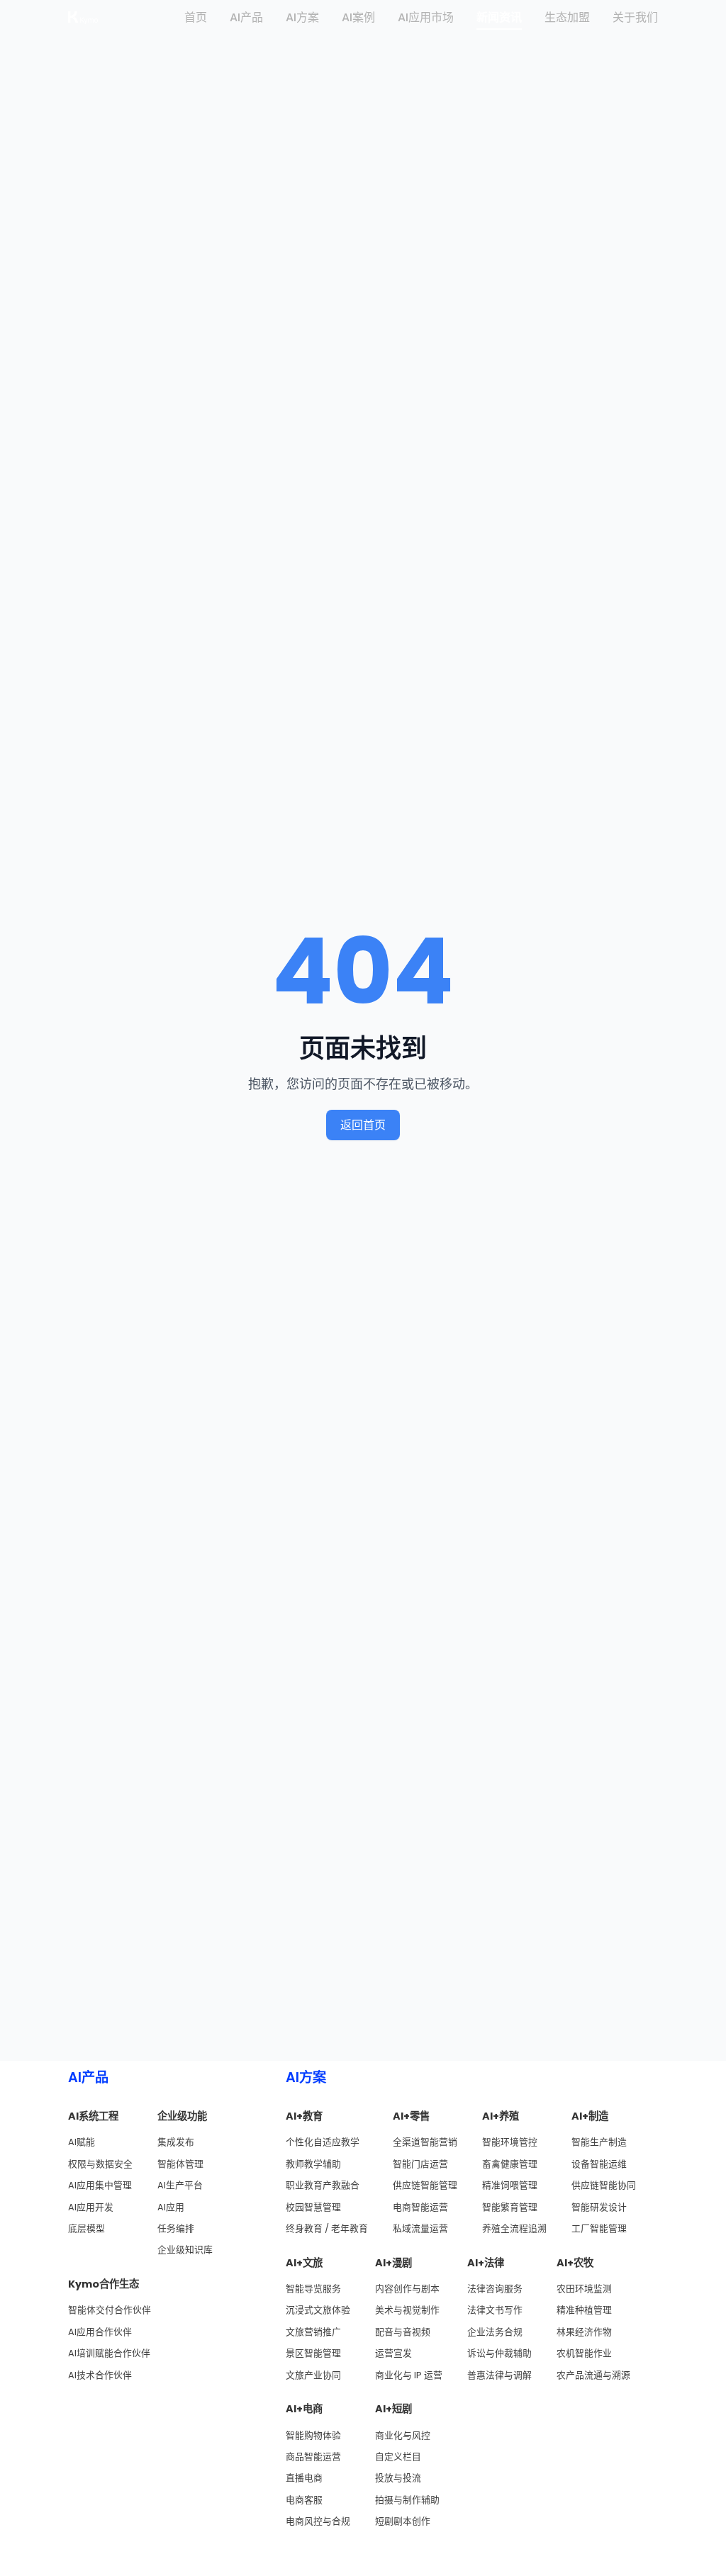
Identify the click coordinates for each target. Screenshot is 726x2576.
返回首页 (363, 1125)
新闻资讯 (499, 17)
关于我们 (635, 17)
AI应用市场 (426, 17)
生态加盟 (567, 17)
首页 (196, 17)
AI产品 (246, 17)
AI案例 (358, 17)
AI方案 (302, 17)
